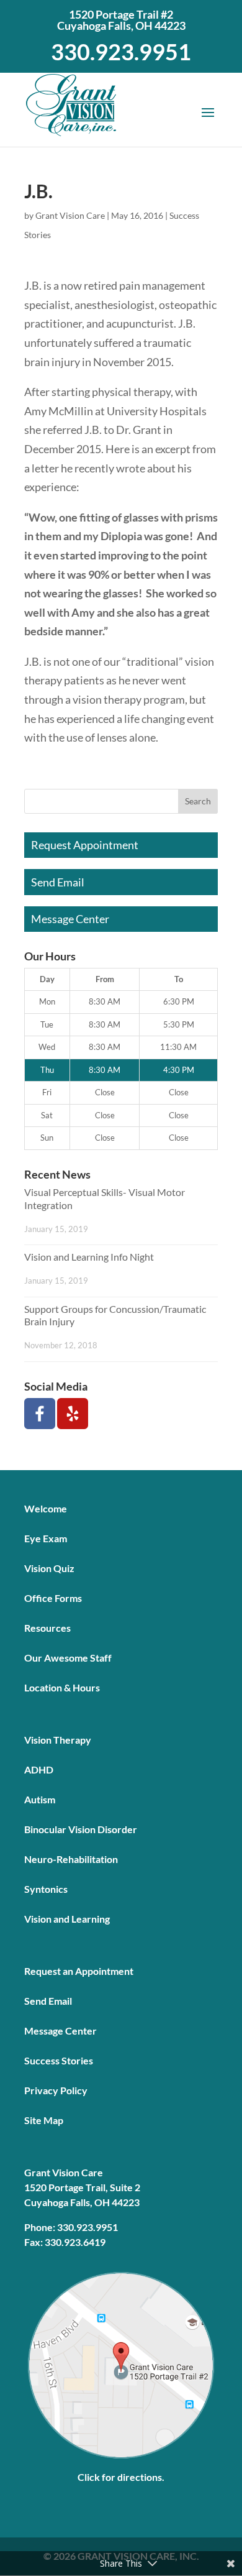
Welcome (46, 1508)
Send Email (58, 882)
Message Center (70, 919)
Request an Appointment (79, 1971)
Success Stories (59, 2060)
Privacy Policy (56, 2090)
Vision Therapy (58, 1740)
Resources (47, 1628)
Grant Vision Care (70, 215)
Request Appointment (85, 845)
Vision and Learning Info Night (89, 1257)
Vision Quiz (49, 1568)
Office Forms (53, 1598)
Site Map (44, 2120)
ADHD (39, 1769)
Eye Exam (46, 1538)
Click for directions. (121, 2477)
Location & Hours (62, 1687)
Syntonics (46, 1889)
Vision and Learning (67, 1919)
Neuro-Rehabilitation (71, 1859)
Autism (40, 1799)
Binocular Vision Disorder (81, 1829)
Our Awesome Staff (68, 1658)
